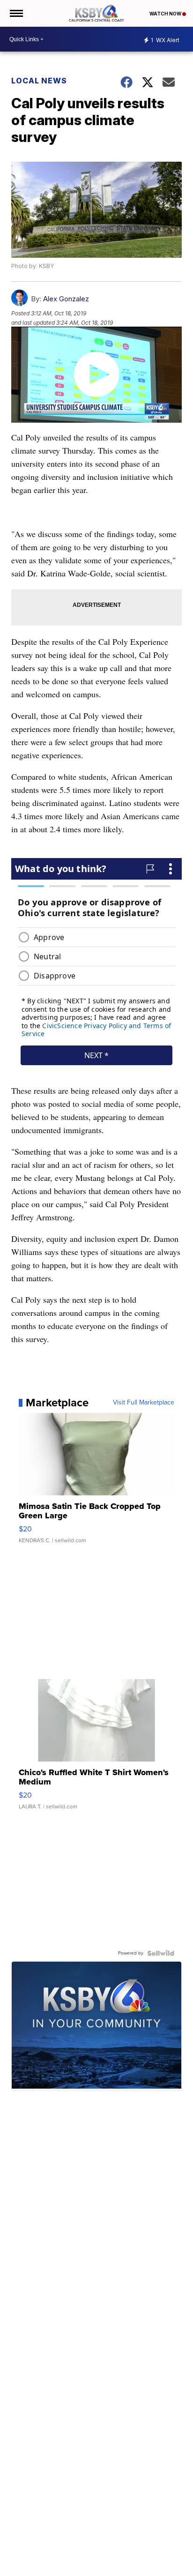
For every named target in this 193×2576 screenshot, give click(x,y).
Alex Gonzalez (66, 299)
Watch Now (166, 14)
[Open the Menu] (16, 13)
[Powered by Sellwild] (161, 1953)
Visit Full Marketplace (144, 1403)
